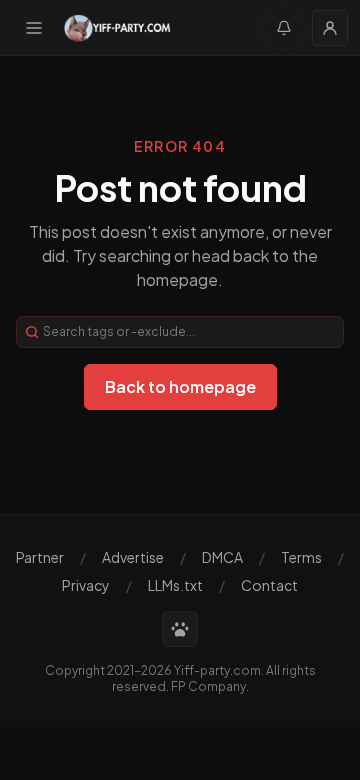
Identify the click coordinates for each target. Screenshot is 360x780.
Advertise (133, 557)
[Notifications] (284, 28)
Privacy (86, 585)
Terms (301, 557)
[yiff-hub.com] (180, 629)
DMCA (222, 557)
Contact (269, 585)
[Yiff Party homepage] (117, 28)
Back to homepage (180, 386)
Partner (40, 557)
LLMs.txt (175, 585)
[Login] (330, 28)
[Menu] (34, 28)
